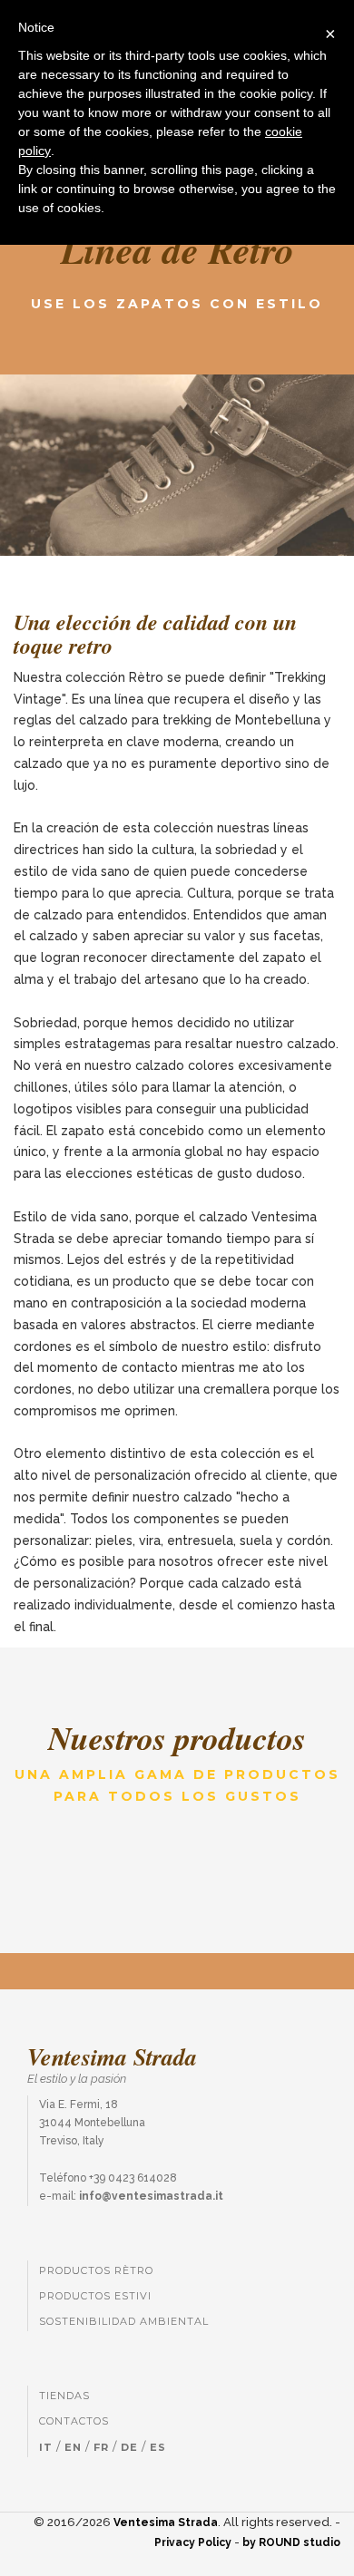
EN (73, 2447)
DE (129, 2447)
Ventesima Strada (166, 2523)
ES (158, 2447)
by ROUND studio (291, 2542)
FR (101, 2447)
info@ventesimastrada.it (151, 2196)
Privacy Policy (193, 2542)
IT (46, 2447)
